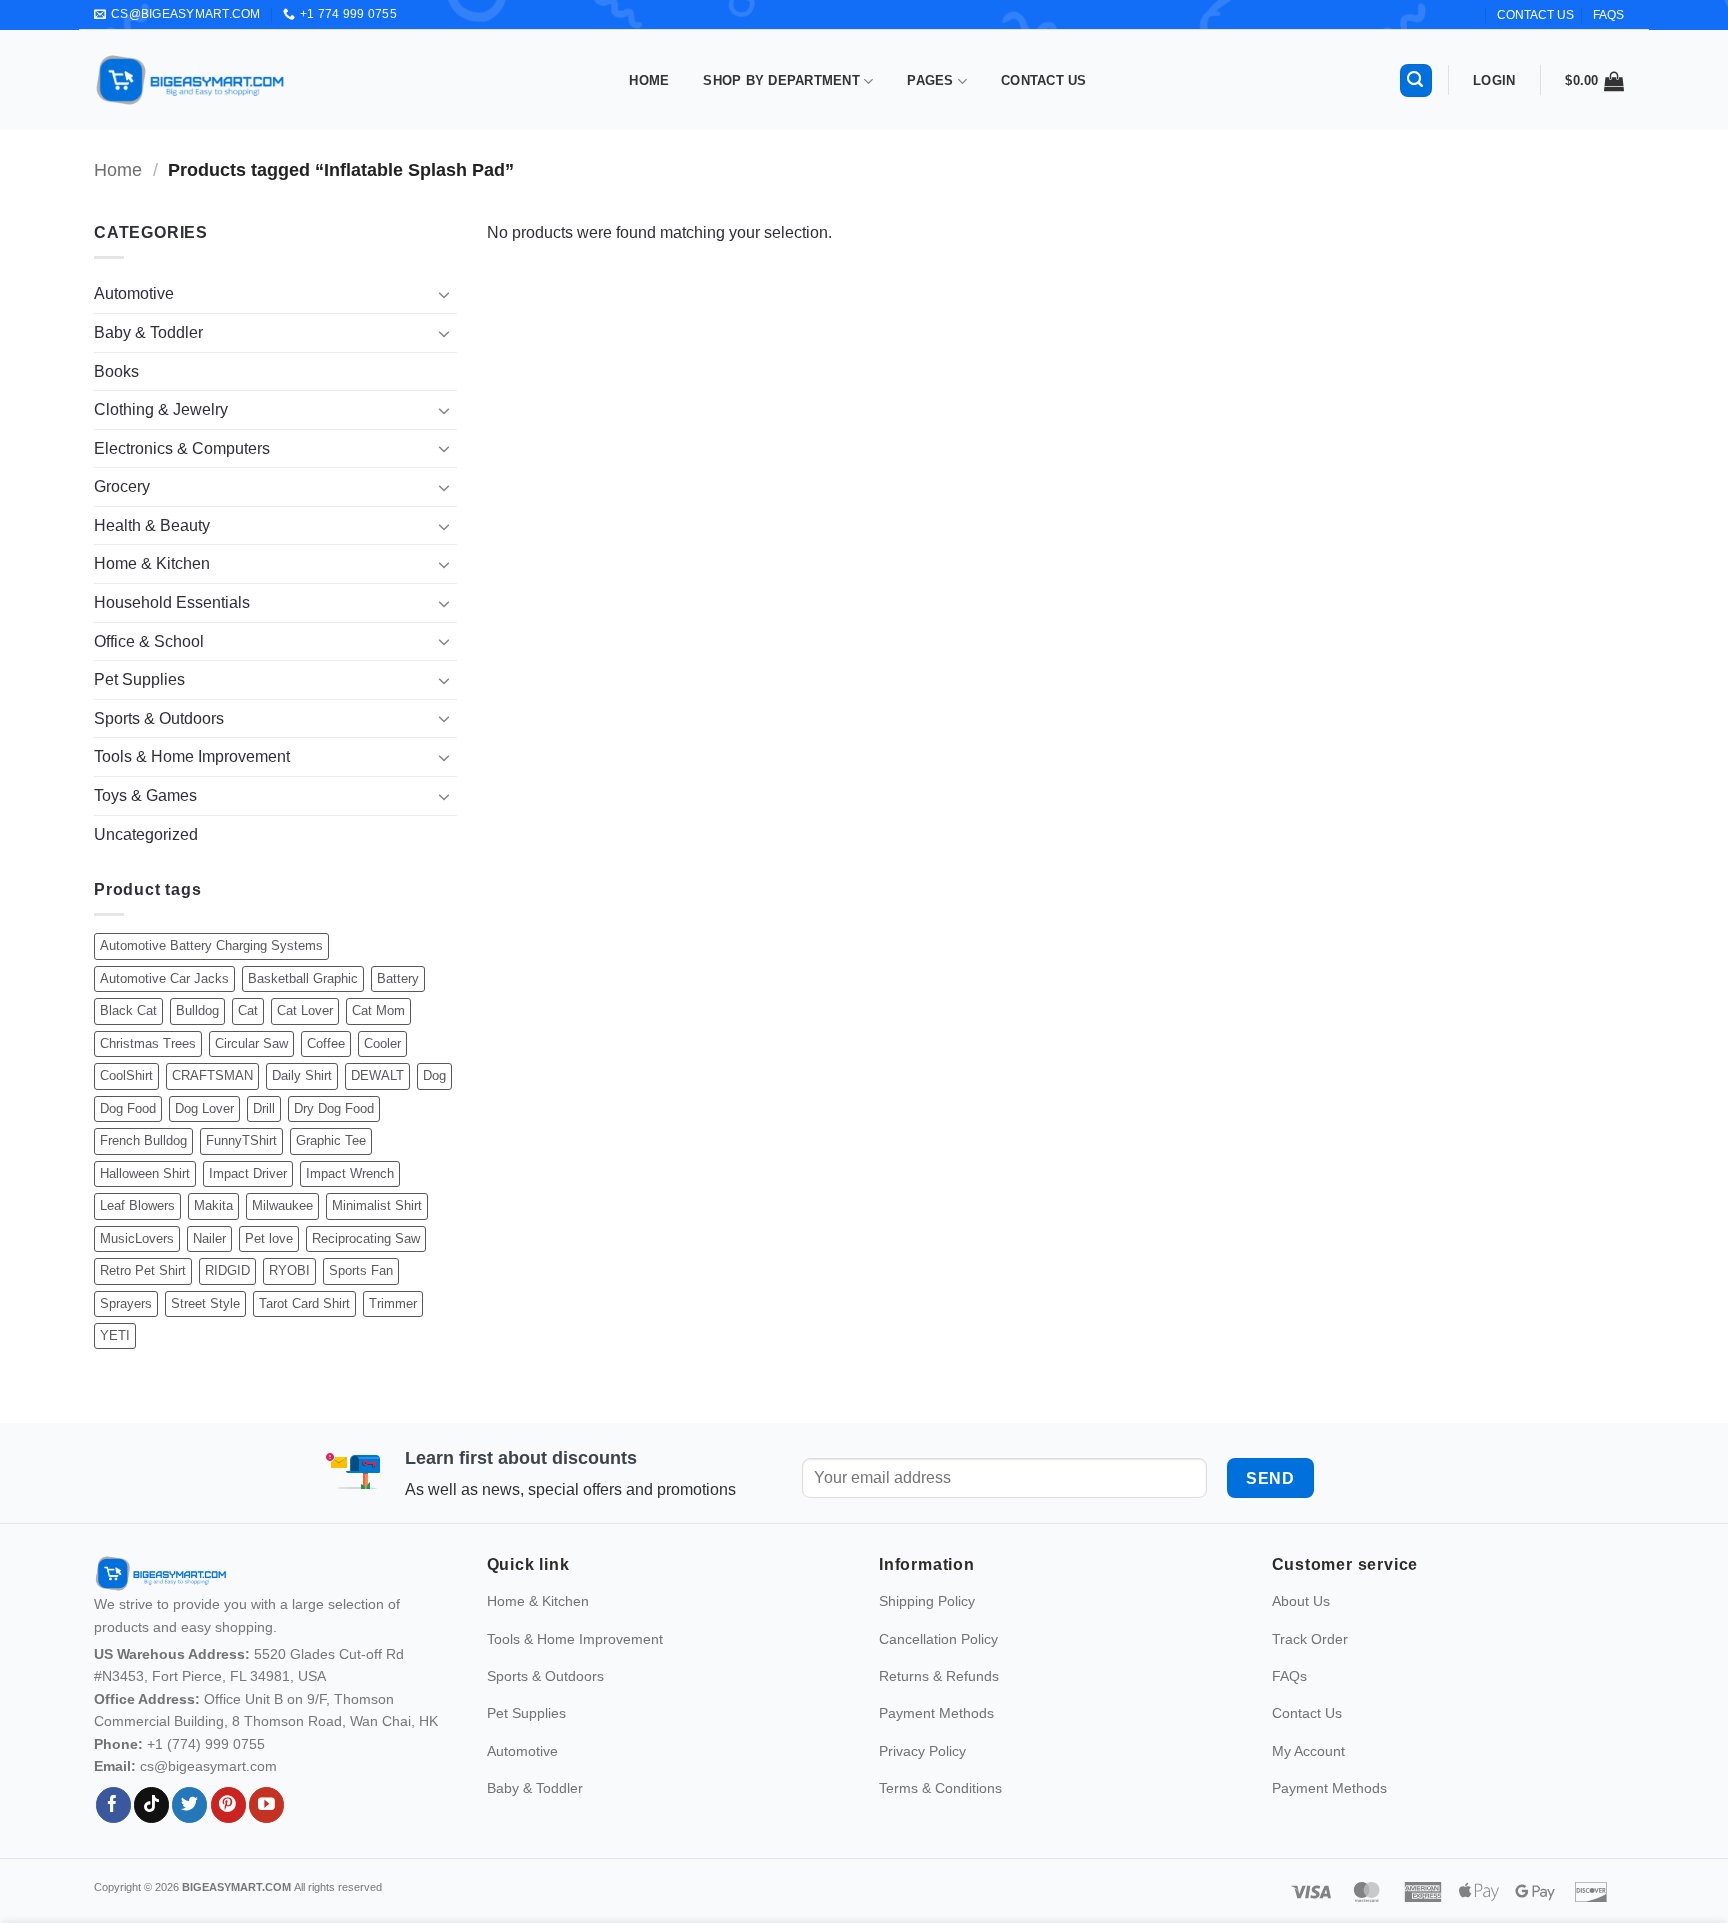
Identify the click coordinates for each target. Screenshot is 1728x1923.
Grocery (122, 486)
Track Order (1310, 1667)
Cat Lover (305, 1010)
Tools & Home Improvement (192, 756)
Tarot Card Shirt (304, 1303)
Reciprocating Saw (366, 1238)
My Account (1308, 1779)
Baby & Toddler (148, 332)
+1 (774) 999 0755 (206, 1772)
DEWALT (377, 1075)
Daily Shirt (302, 1075)
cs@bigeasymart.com (208, 1795)
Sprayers (126, 1303)
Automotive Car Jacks (164, 978)
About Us (1301, 1630)
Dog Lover (204, 1108)
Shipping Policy (927, 1630)
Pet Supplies (139, 679)
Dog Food (128, 1108)
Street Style (205, 1303)
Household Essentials (172, 602)
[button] (1416, 80)
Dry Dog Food (334, 1108)
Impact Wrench (350, 1173)
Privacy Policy (922, 1779)
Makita (213, 1205)
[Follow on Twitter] (189, 1834)
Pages (930, 80)
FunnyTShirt (241, 1140)
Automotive (134, 293)
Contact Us (1044, 80)
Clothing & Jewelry (161, 409)
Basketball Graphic (303, 978)
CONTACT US (1535, 15)
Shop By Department (781, 80)
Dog (434, 1075)
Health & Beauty (152, 525)
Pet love (269, 1238)
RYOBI (289, 1270)
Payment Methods (936, 1742)
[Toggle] (445, 294)
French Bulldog (143, 1140)
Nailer (209, 1238)
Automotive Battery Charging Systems (211, 945)
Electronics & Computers (182, 448)
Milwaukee (282, 1205)
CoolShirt (126, 1075)
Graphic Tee (331, 1140)
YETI (115, 1335)
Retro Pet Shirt (143, 1270)
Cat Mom (378, 1010)
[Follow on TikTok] (151, 1834)
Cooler (382, 1043)
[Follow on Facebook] (113, 1834)
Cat (248, 1010)
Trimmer (393, 1303)
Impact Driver (248, 1173)
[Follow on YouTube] (266, 1834)
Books (116, 371)
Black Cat (128, 1010)
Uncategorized (146, 834)
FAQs (1608, 15)
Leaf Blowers (137, 1205)
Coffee (326, 1043)
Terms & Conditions (940, 1817)
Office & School (149, 641)
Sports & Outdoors (159, 718)
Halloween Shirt (145, 1173)
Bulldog (197, 1010)
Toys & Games (145, 795)
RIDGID (227, 1270)
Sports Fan (361, 1270)
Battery (398, 978)
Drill (264, 1108)
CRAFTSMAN (212, 1075)
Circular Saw (251, 1043)
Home (649, 80)
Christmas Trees (148, 1043)
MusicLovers (137, 1238)
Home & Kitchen (152, 563)
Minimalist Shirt (377, 1205)
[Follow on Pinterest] (228, 1834)
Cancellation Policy (938, 1667)
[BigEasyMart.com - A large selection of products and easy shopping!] (191, 80)
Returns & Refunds (939, 1705)
